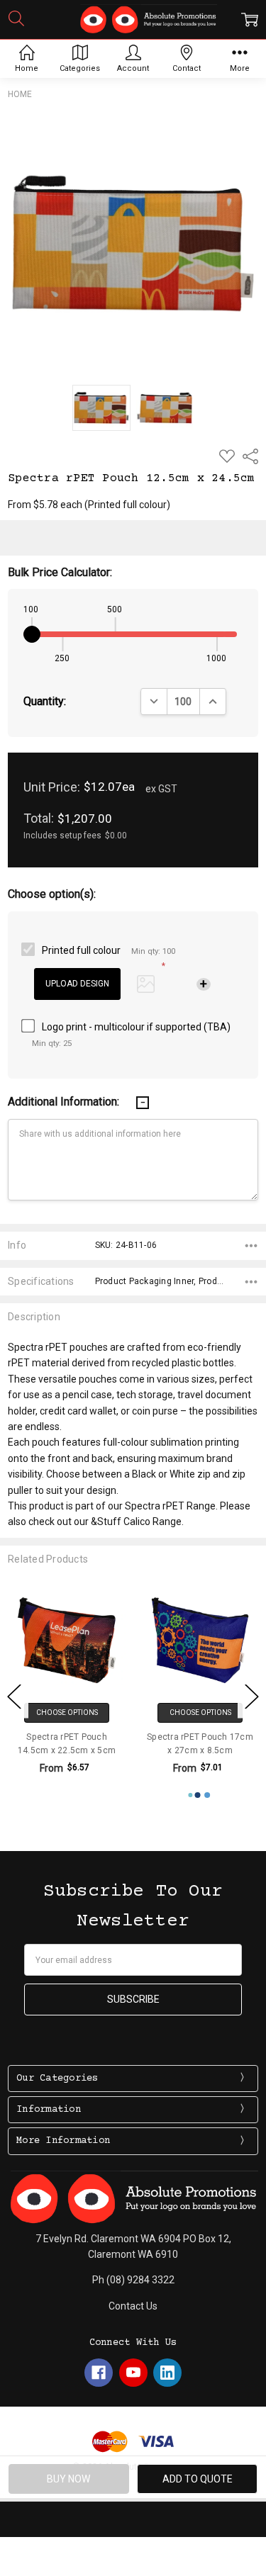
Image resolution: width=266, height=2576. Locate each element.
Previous (14, 1696)
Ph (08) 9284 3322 (133, 2280)
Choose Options (67, 1712)
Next (252, 1696)
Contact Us (133, 2306)
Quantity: (45, 701)
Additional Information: (65, 1102)
